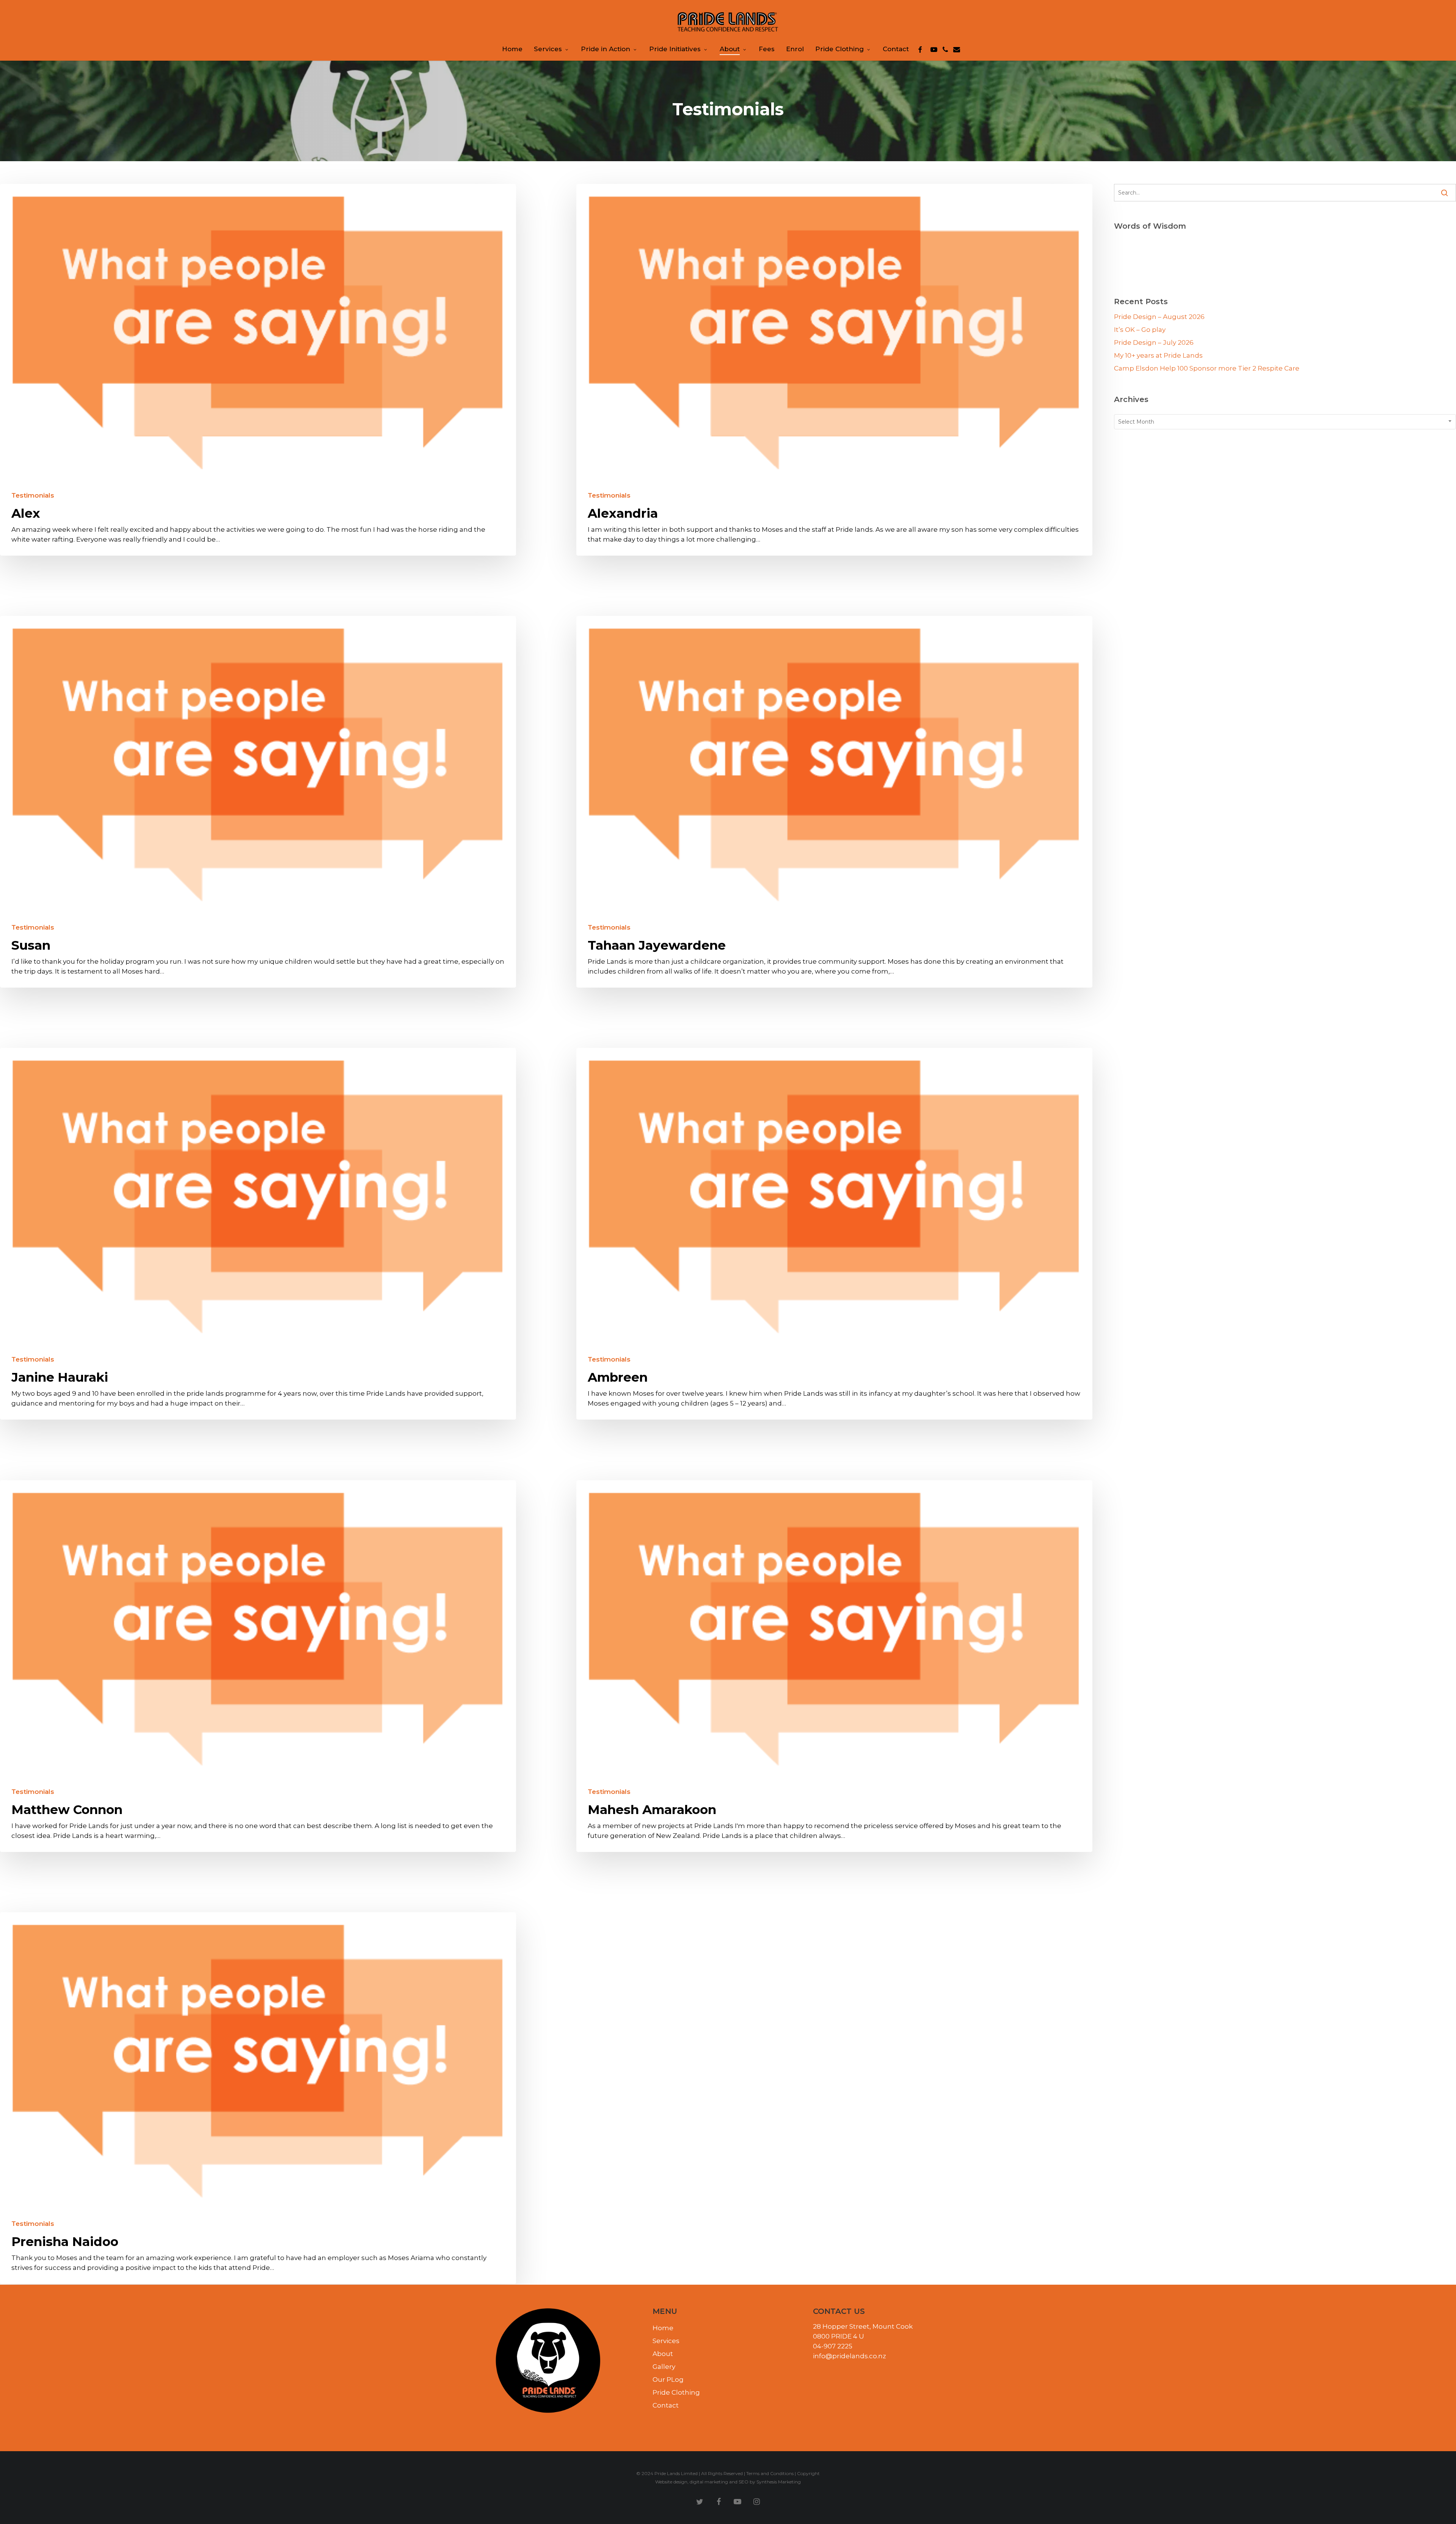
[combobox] (1285, 422)
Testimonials (33, 496)
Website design (671, 2482)
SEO (744, 2482)
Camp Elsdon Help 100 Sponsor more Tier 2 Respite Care (1207, 368)
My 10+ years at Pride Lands (1158, 355)
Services (666, 2341)
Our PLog (668, 2380)
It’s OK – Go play (1140, 330)
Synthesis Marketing (779, 2482)
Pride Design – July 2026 (1154, 342)
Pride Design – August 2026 (1159, 317)
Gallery (664, 2367)
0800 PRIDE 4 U (839, 2336)
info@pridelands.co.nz (850, 2356)
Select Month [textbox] (1136, 422)
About (663, 2354)
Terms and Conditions (770, 2473)
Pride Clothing (676, 2392)
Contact (666, 2405)
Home (663, 2328)
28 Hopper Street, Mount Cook (863, 2326)
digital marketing (709, 2482)
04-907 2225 (833, 2346)
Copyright (808, 2473)
